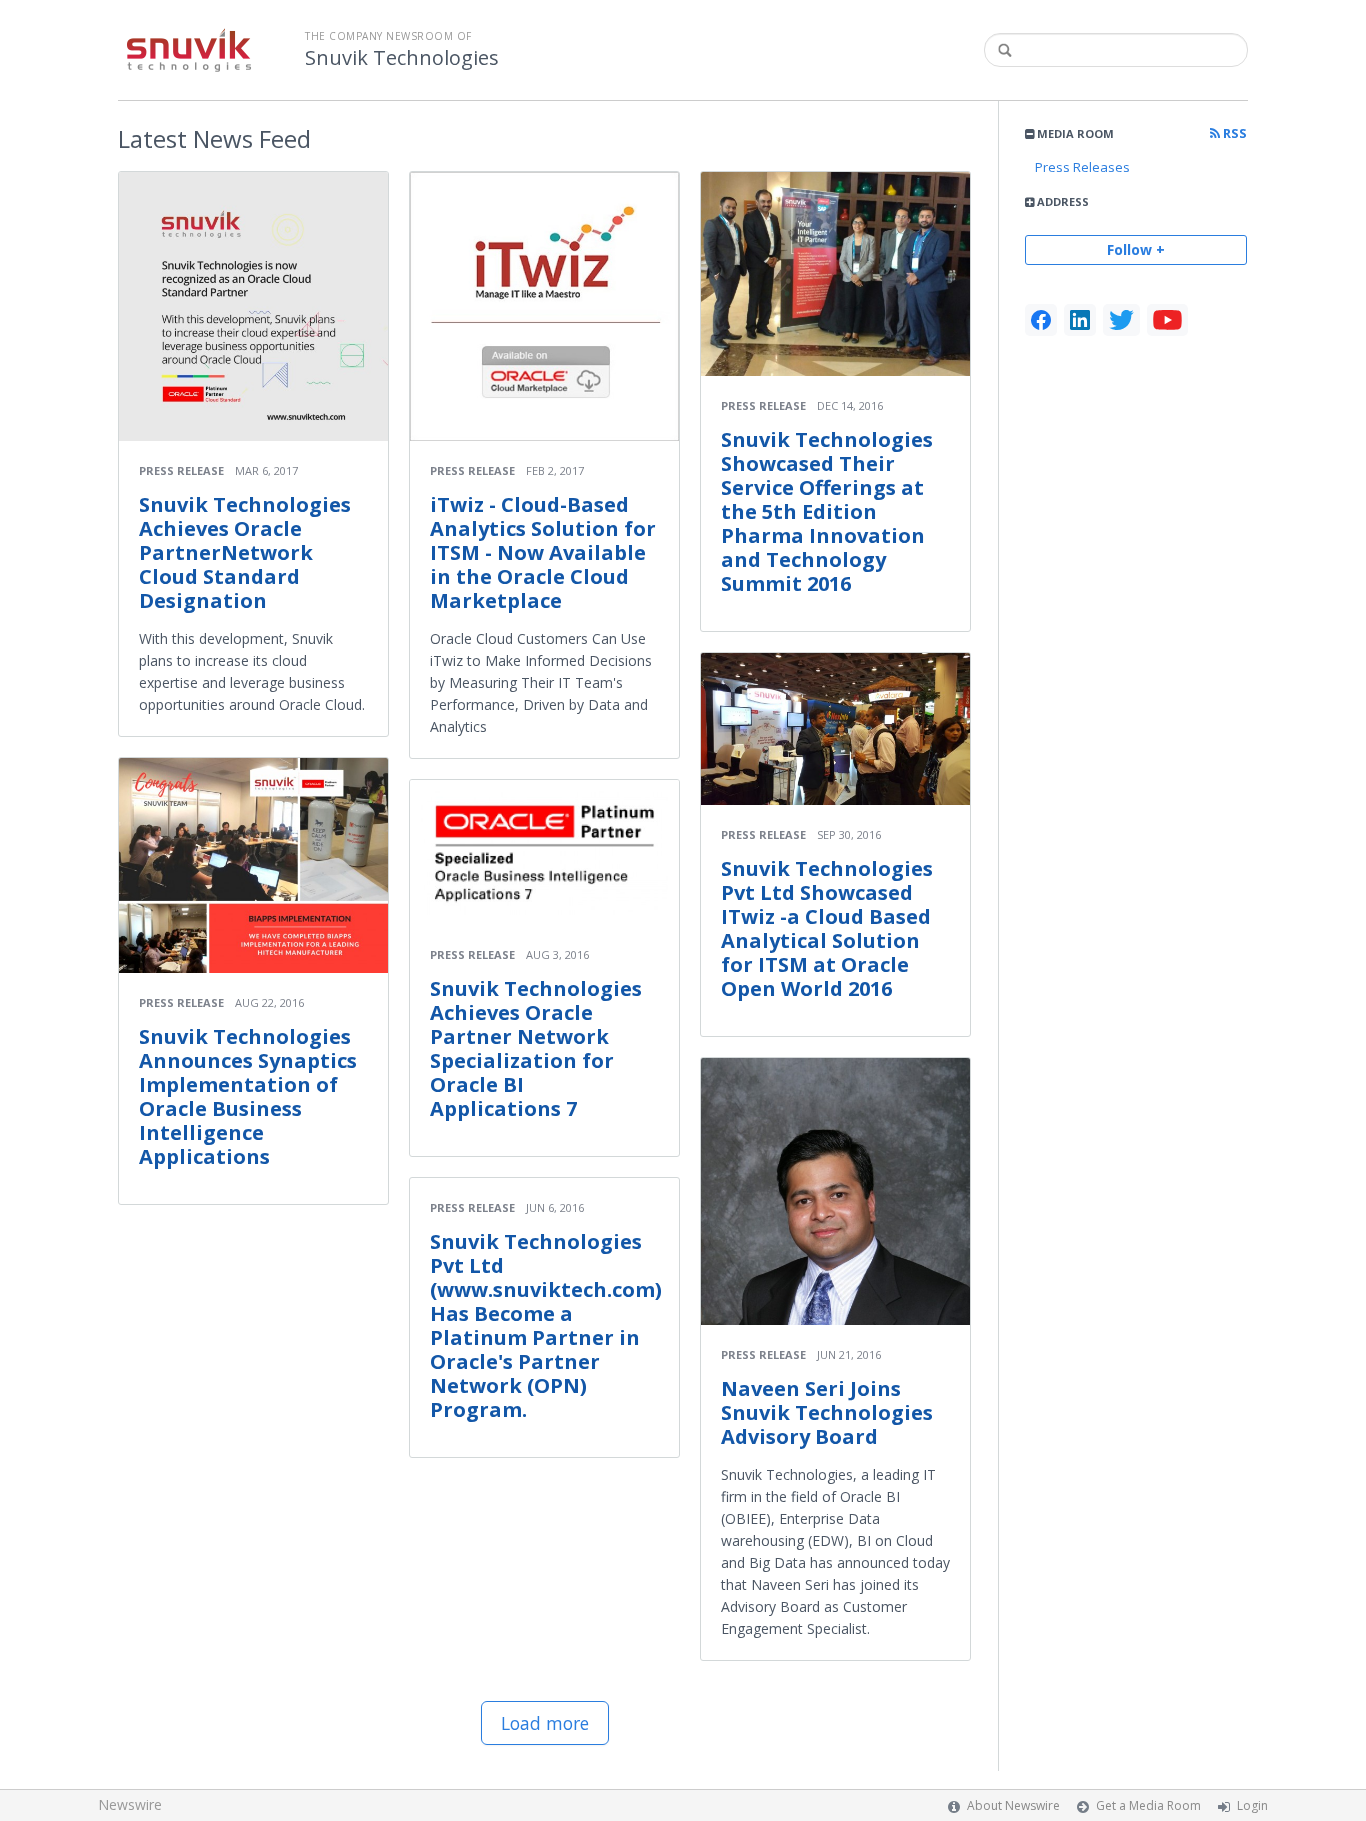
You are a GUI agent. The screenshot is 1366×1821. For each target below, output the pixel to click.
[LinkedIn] (1080, 320)
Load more (545, 1723)
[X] (1121, 320)
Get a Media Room (1148, 1805)
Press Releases (1082, 167)
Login (1252, 1805)
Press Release (181, 470)
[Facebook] (1041, 320)
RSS (1233, 133)
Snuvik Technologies (402, 58)
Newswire (130, 1804)
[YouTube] (1167, 320)
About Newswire (1013, 1805)
